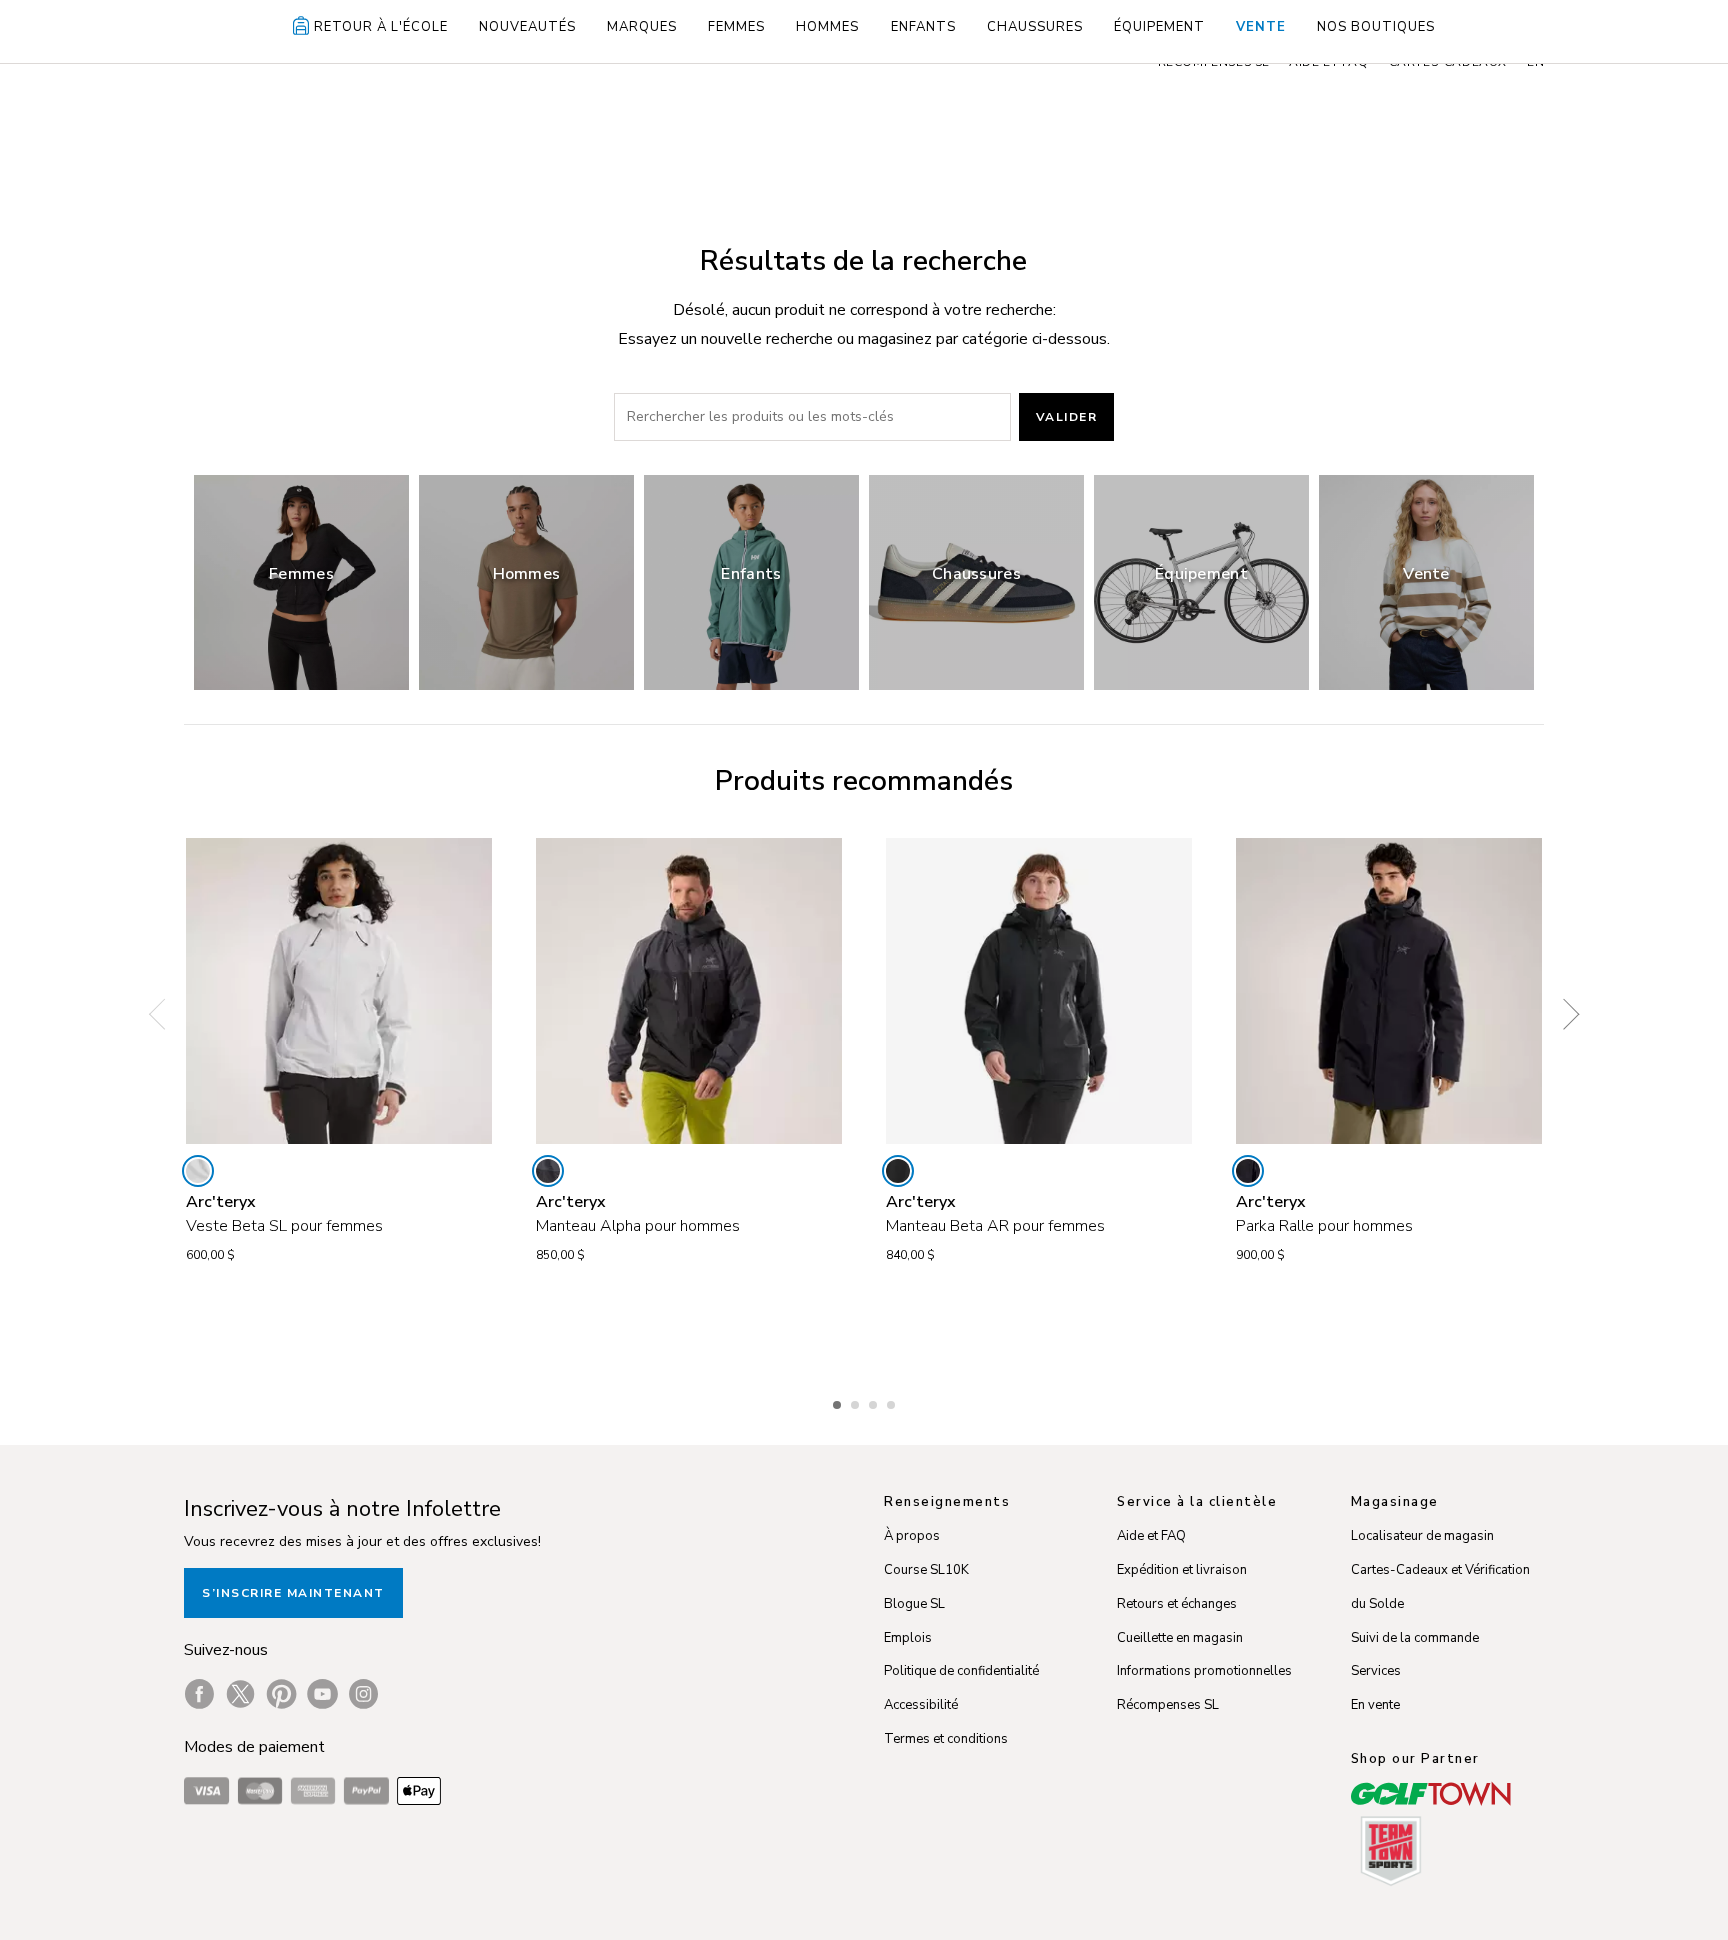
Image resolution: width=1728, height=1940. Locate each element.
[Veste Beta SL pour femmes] (339, 991)
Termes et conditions (946, 1739)
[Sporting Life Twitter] (240, 1694)
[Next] (1564, 1014)
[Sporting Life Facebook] (199, 1694)
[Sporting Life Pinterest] (281, 1694)
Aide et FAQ (1151, 1536)
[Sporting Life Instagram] (363, 1694)
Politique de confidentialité (961, 1671)
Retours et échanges (1177, 1604)
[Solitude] (198, 1171)
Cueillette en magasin (1180, 1638)
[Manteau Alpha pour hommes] (689, 991)
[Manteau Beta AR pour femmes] (1039, 991)
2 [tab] (857, 1402)
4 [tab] (893, 1402)
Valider (1067, 417)
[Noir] (1248, 1171)
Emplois (908, 1638)
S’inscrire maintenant (293, 1593)
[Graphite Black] (548, 1171)
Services (1376, 1671)
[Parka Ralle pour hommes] (1389, 991)
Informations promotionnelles (1204, 1671)
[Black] (898, 1171)
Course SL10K (926, 1570)
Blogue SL (914, 1604)
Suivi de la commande (1415, 1638)
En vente (1375, 1705)
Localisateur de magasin (1422, 1536)
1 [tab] (839, 1402)
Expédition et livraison (1182, 1570)
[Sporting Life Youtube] (322, 1694)
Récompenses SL (1168, 1705)
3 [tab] (875, 1402)
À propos (912, 1536)
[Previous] (164, 1014)
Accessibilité (921, 1705)
